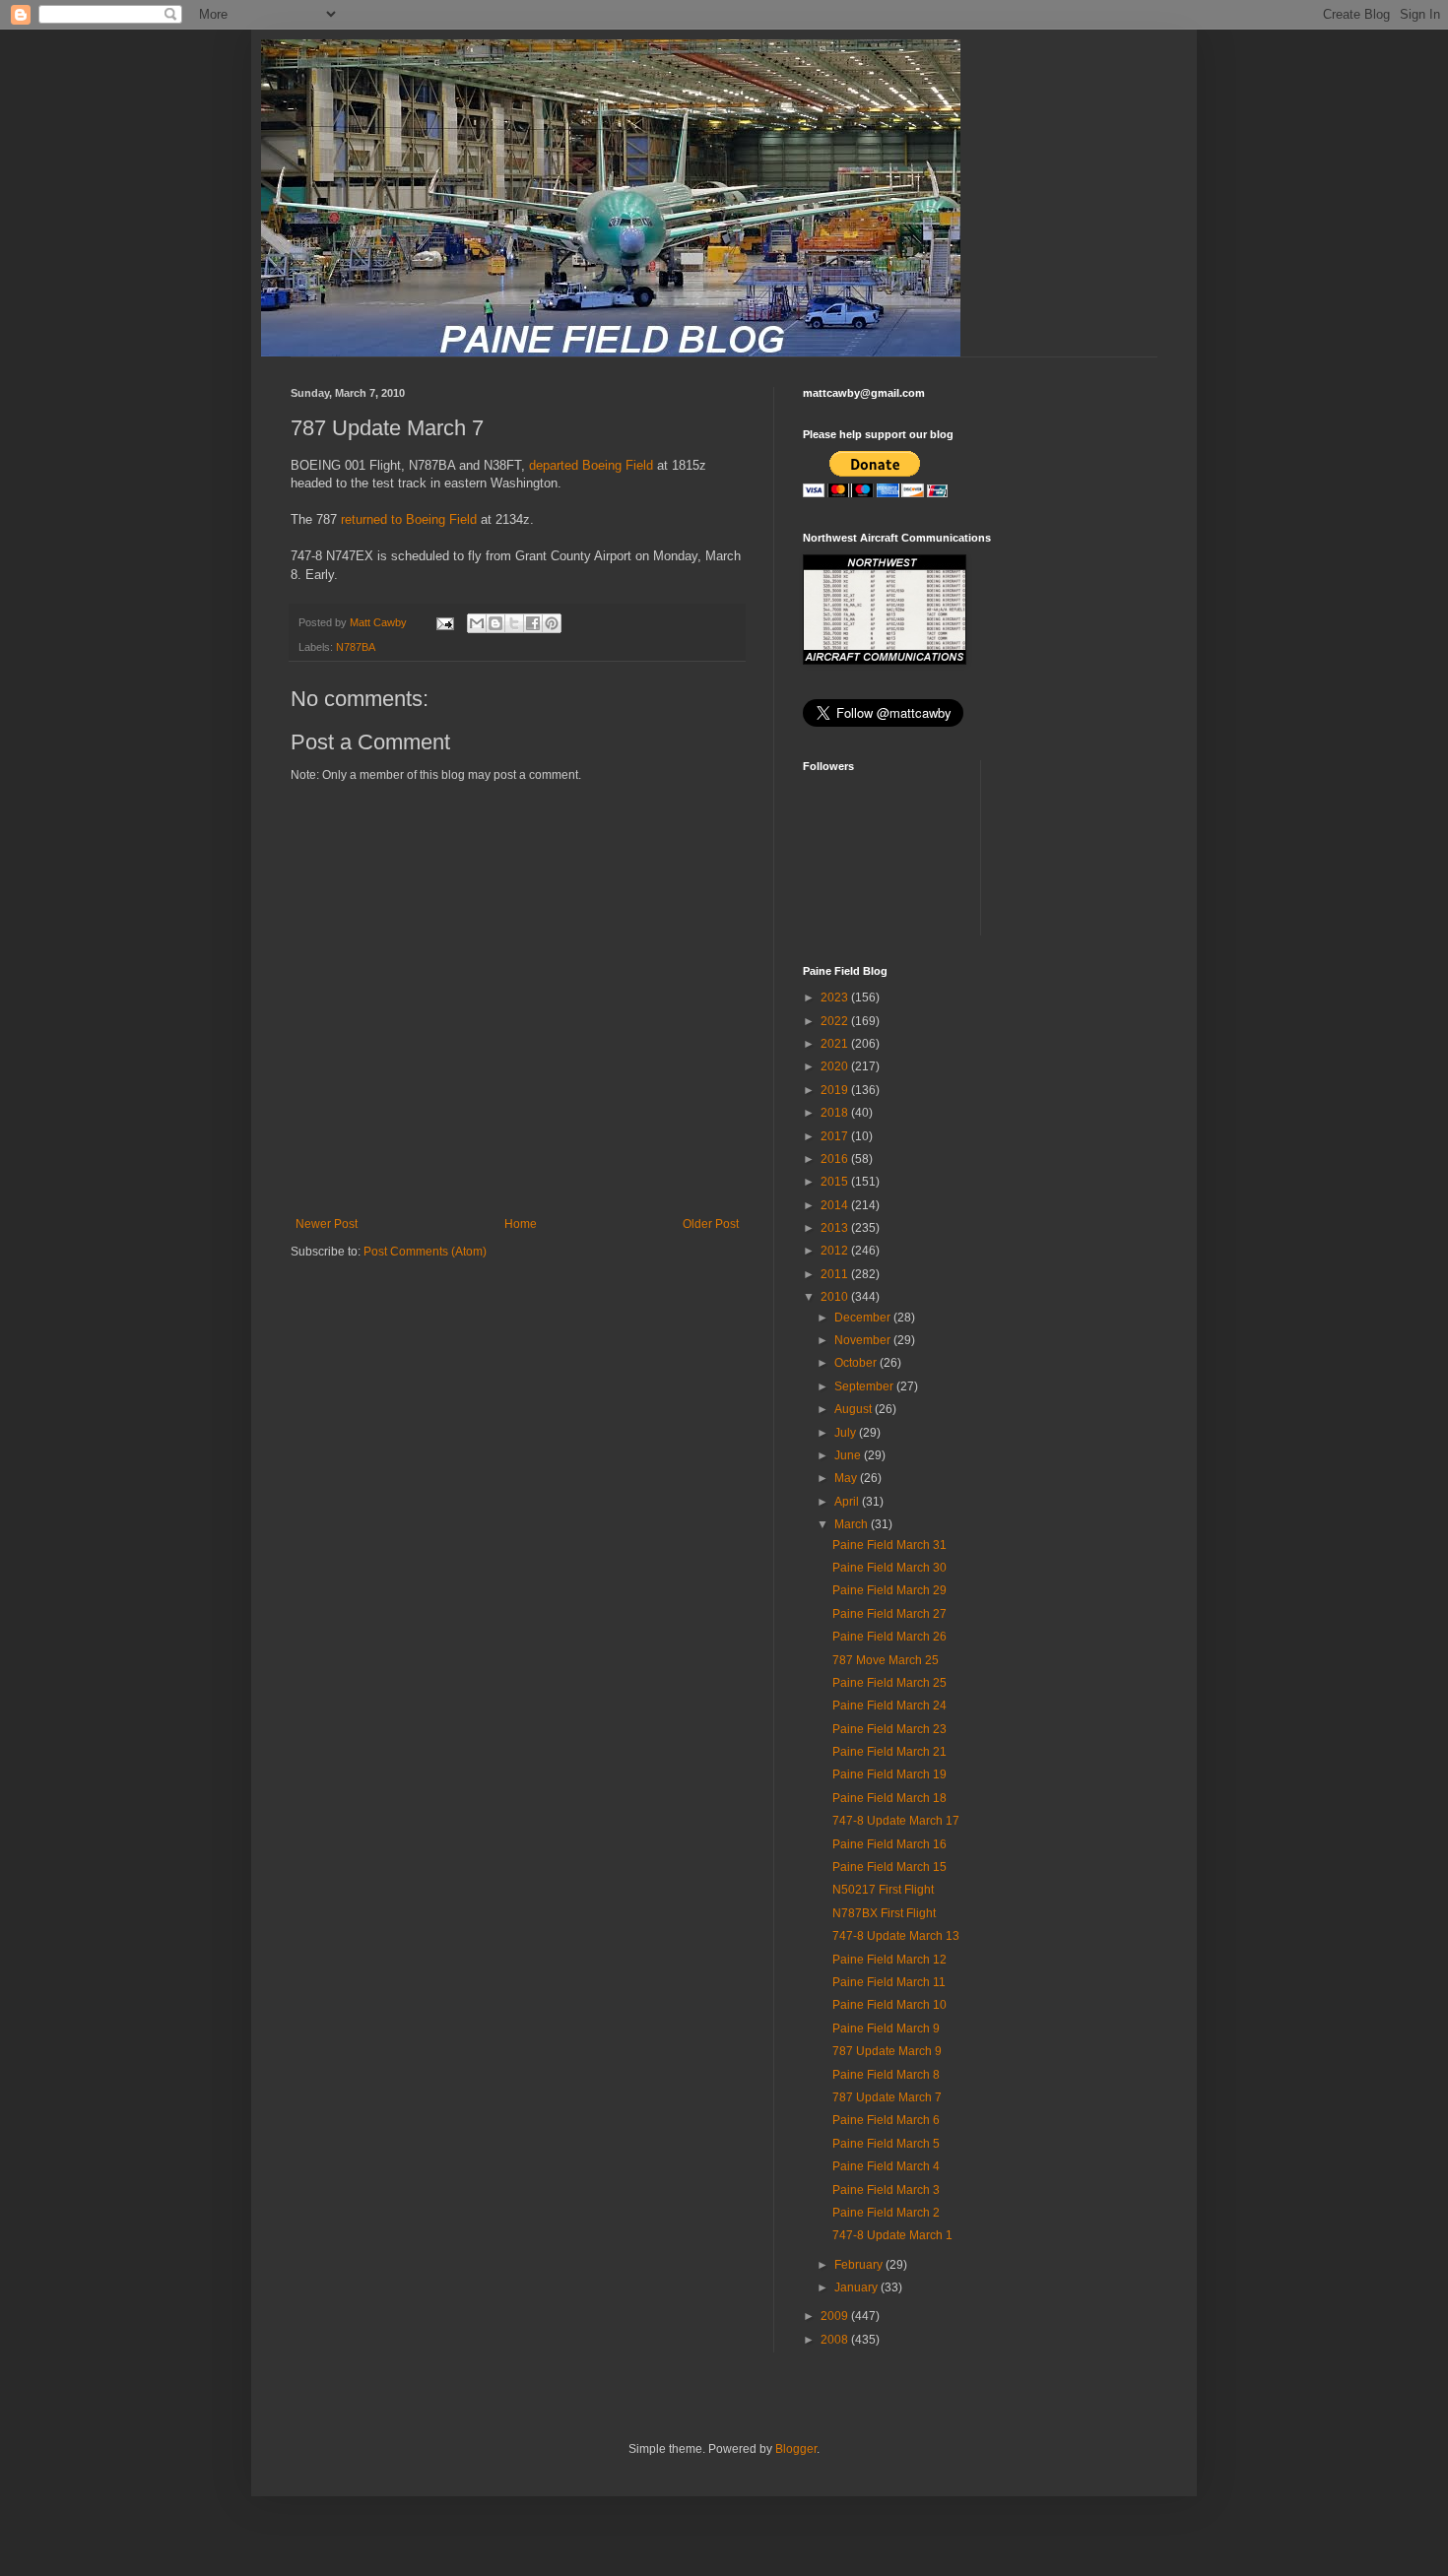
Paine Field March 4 (886, 2166)
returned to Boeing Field (409, 519)
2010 (836, 1297)
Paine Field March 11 (889, 1982)
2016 (836, 1159)
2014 (836, 1205)
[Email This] (477, 623)
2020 (836, 1066)
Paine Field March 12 (889, 1960)
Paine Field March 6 (886, 2120)
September (865, 1386)
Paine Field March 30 (889, 1568)
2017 (836, 1136)
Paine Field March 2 (886, 2213)
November (864, 1340)
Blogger (796, 2449)
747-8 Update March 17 (896, 1821)
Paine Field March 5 (886, 2144)
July (847, 1433)
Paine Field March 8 (886, 2075)
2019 (836, 1090)
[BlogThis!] (495, 623)
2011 (836, 1274)
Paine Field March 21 (889, 1752)
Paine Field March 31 (889, 1545)
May (847, 1478)
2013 (836, 1228)
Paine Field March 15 (889, 1867)
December (864, 1318)
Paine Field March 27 (889, 1614)
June (849, 1455)
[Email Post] (444, 622)
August (855, 1409)
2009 (836, 2316)
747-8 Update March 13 (896, 1936)
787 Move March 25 (886, 1660)
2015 (836, 1182)
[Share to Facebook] (533, 623)
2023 (836, 998)
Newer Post (327, 1224)
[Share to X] (514, 623)
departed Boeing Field (591, 465)
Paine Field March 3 (886, 2190)
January (857, 2287)
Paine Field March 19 (889, 1774)
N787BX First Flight (884, 1913)
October (857, 1363)
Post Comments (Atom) (425, 1252)
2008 (836, 2340)
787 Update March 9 (887, 2051)
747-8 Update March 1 (892, 2235)
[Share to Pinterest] (552, 623)
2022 (836, 1021)
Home (521, 1224)
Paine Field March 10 (889, 2005)
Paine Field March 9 (886, 2029)
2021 (836, 1044)
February (860, 2265)
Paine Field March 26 (889, 1637)
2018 (836, 1113)
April (848, 1502)
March (853, 1524)
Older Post (711, 1224)
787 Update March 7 (887, 2097)
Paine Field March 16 (889, 1844)
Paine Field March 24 (889, 1706)
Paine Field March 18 (889, 1798)
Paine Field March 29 (889, 1590)
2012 (836, 1251)
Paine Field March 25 (889, 1683)
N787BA (356, 647)
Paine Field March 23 (889, 1729)
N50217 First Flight (883, 1890)
